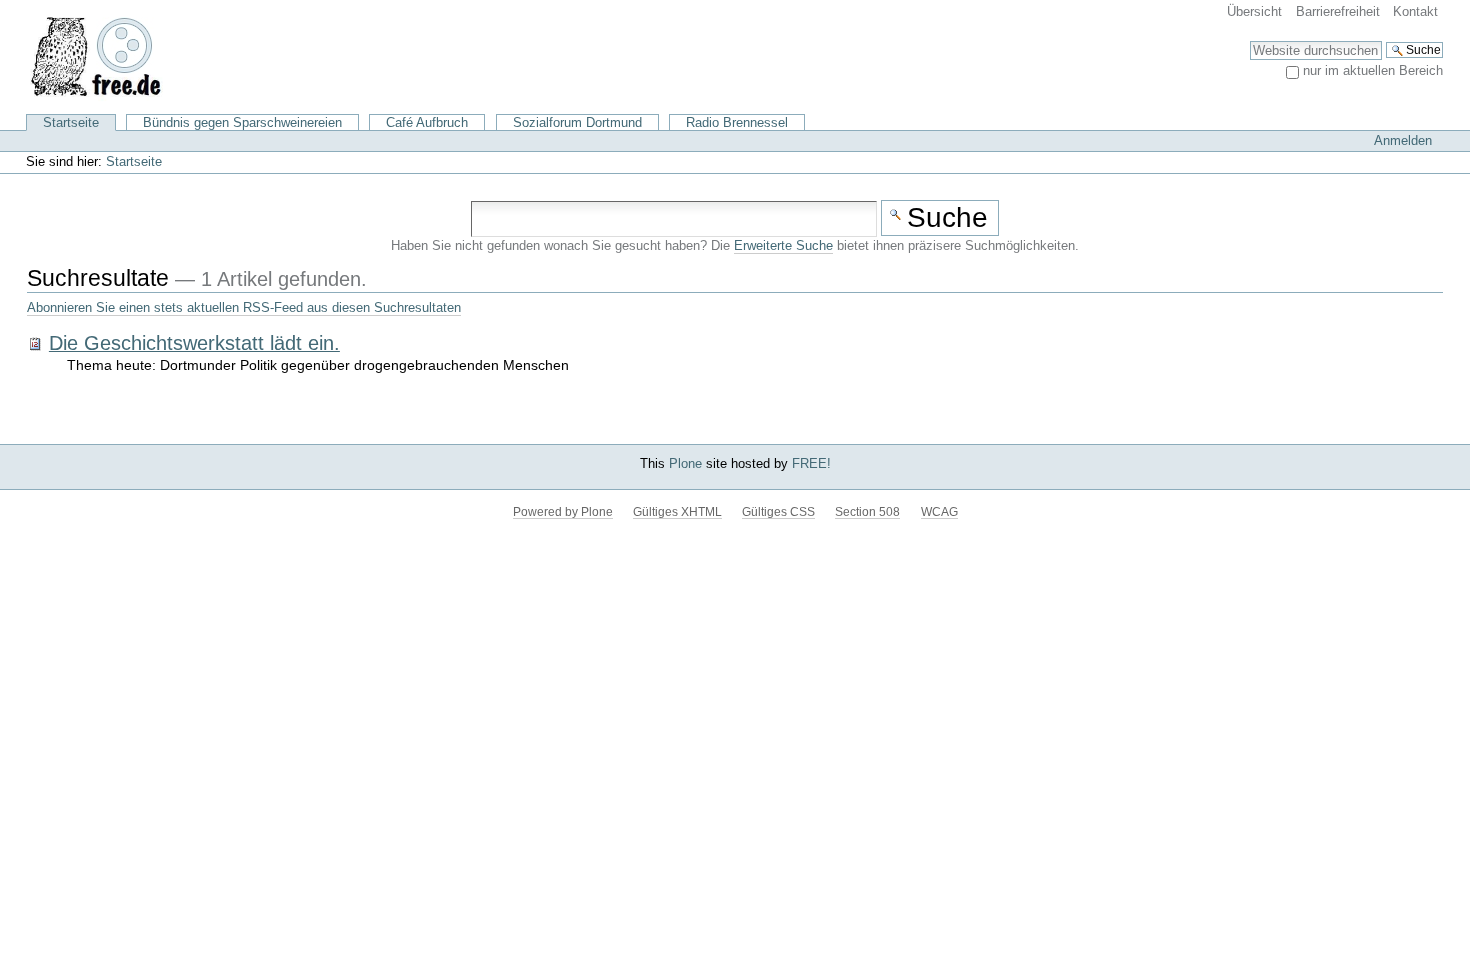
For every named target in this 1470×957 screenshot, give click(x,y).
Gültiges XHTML (677, 512)
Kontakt (1415, 11)
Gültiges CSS (778, 512)
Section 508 (867, 512)
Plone (685, 463)
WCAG (939, 512)
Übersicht (1254, 11)
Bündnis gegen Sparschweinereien (242, 122)
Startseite (71, 122)
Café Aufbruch (427, 122)
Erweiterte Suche (783, 246)
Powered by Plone (563, 512)
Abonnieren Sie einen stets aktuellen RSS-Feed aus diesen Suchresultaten (244, 308)
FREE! (811, 463)
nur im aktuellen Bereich (1373, 70)
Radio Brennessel (737, 122)
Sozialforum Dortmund (577, 122)
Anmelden (1403, 140)
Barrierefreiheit (1338, 11)
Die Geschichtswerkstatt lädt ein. (194, 343)
